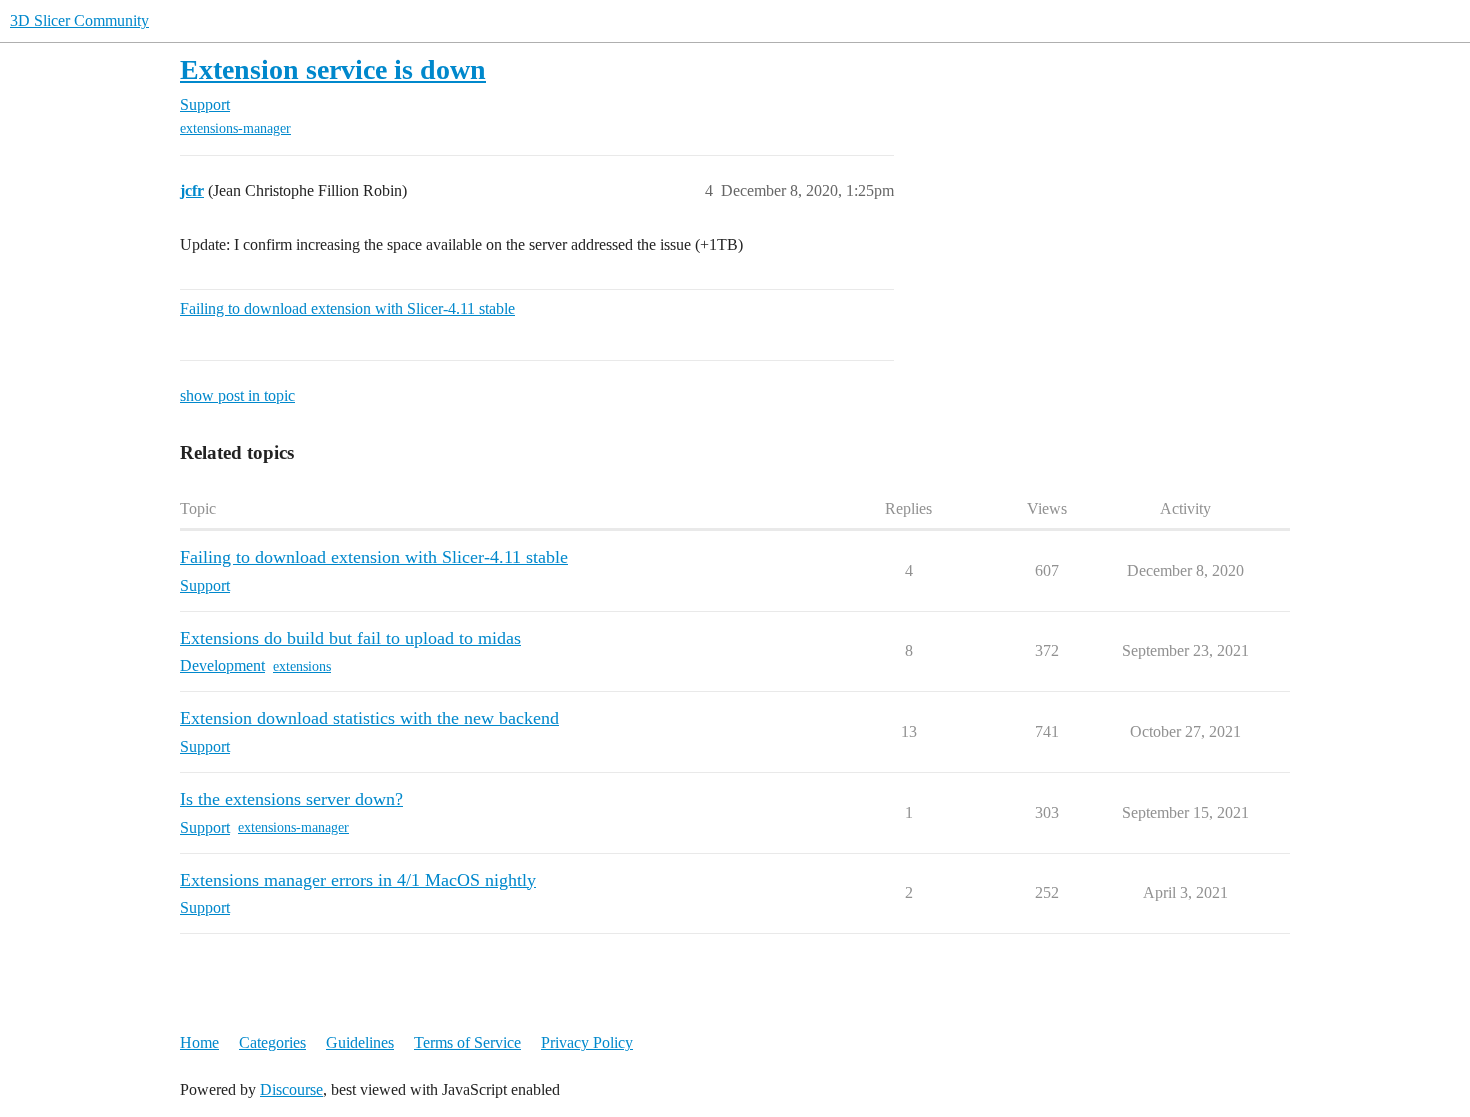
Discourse (291, 1089)
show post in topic (237, 395)
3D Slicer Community (79, 20)
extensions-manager (235, 128)
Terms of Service (467, 1042)
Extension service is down (333, 69)
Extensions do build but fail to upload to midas (350, 638)
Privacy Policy (587, 1042)
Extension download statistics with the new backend (369, 718)
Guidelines (360, 1042)
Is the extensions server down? (291, 799)
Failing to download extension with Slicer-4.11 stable (347, 308)
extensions (302, 666)
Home (199, 1042)
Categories (272, 1042)
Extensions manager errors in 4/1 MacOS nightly (358, 880)
